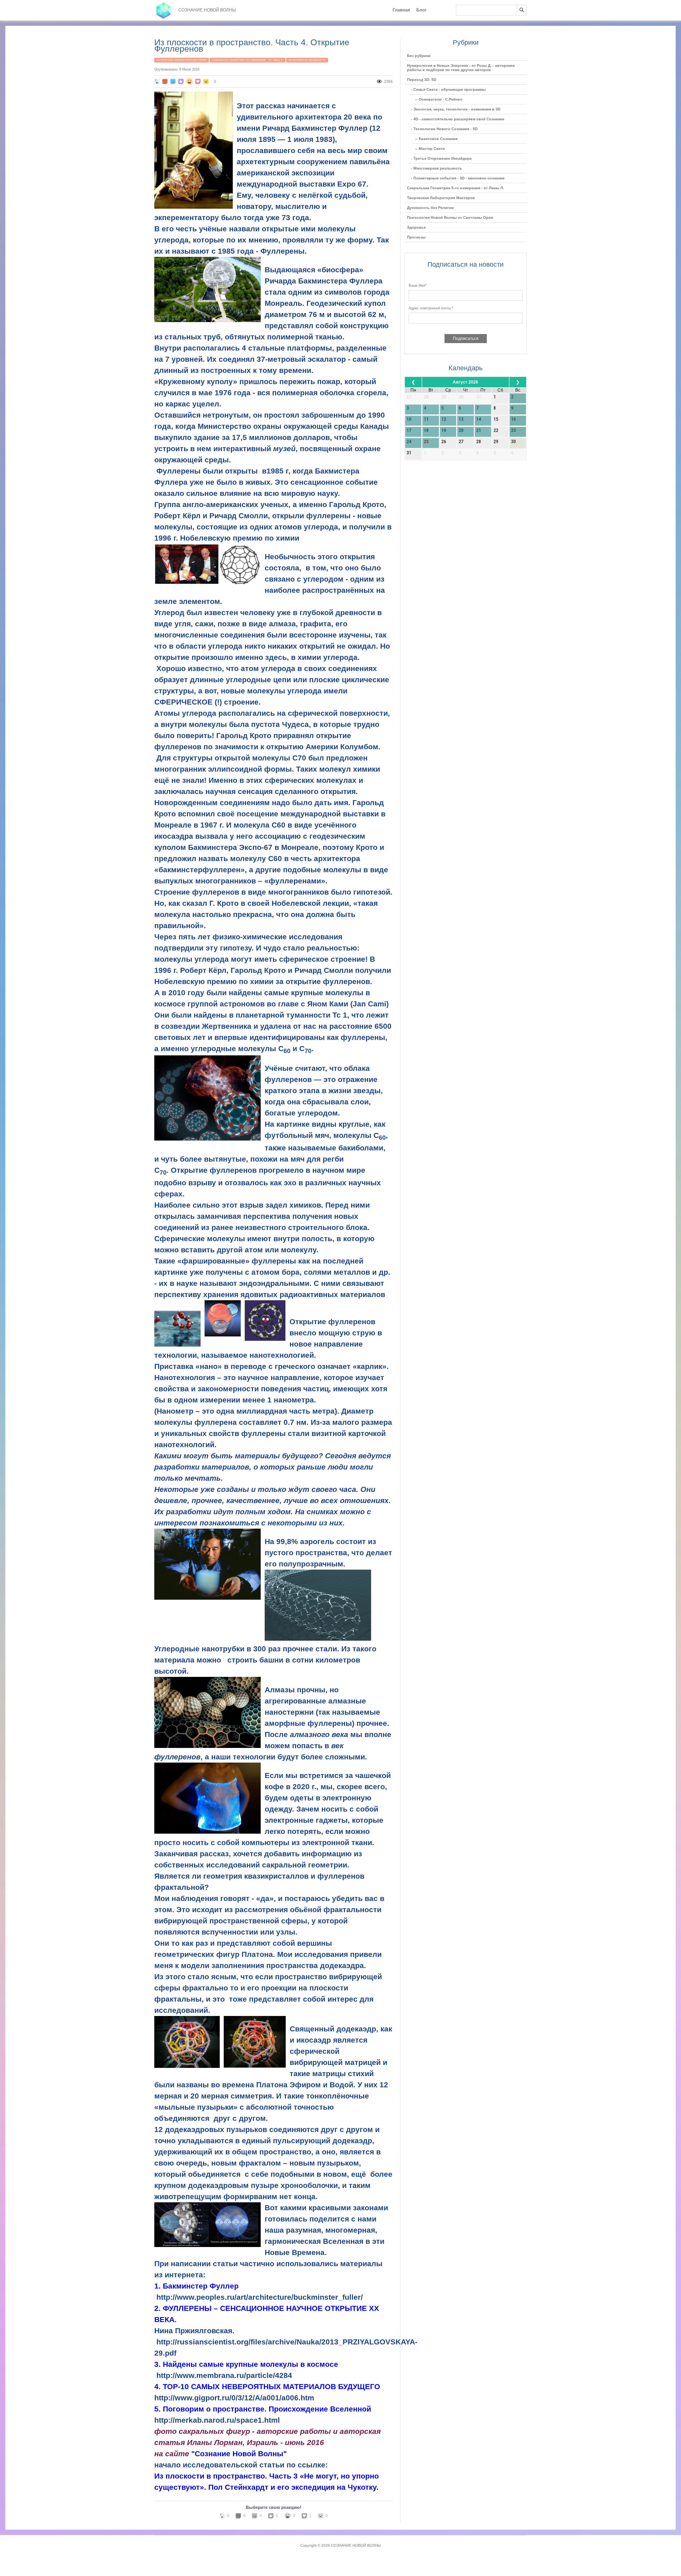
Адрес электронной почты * (431, 308)
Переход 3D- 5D (422, 80)
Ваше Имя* (418, 285)
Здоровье (416, 227)
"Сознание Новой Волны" (239, 2454)
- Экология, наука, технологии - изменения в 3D (456, 109)
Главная (401, 10)
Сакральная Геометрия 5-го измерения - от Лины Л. (248, 60)
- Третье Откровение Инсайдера (441, 158)
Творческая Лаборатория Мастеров (182, 60)
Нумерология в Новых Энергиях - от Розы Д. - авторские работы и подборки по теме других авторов (461, 68)
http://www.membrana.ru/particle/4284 (224, 2375)
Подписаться (466, 338)
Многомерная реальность (307, 60)
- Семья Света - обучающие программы (448, 89)
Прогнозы (416, 237)
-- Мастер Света (430, 149)
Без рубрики (419, 56)
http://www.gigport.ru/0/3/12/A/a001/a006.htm (234, 2398)
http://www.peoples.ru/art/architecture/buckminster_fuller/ (260, 2297)
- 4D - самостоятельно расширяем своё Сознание (458, 119)
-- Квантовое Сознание (436, 139)
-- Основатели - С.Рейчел (439, 99)
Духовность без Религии (430, 208)
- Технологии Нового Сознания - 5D (444, 129)
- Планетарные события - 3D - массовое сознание (458, 178)
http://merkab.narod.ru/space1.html (217, 2420)
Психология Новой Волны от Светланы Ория (450, 217)
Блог (422, 10)
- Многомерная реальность (437, 168)
